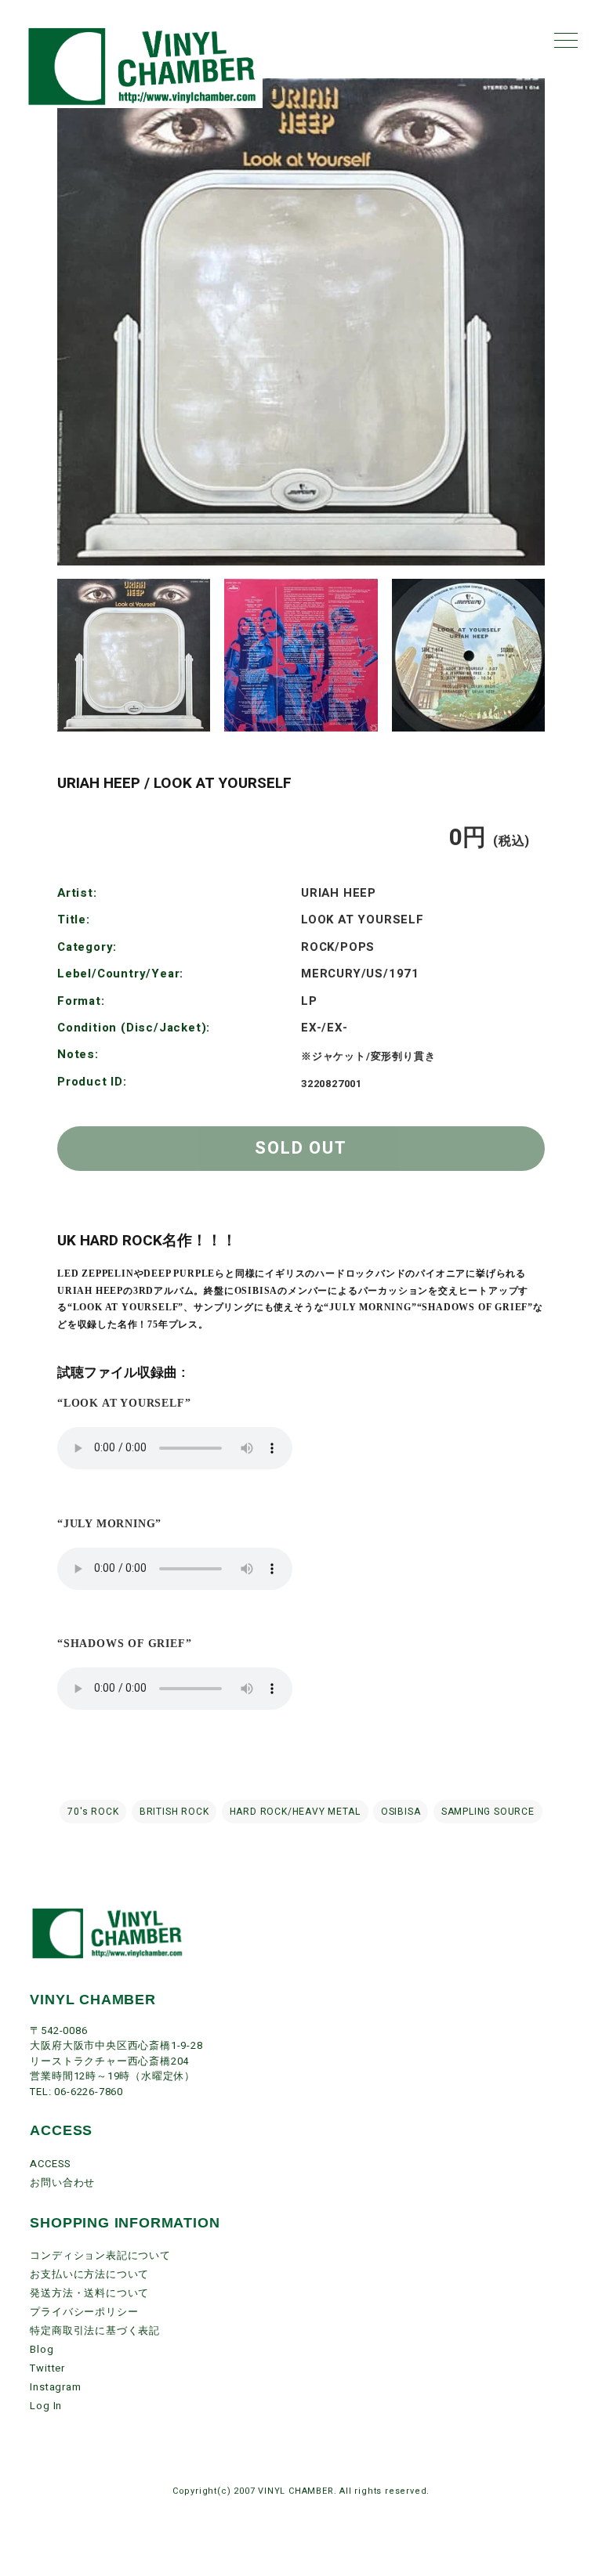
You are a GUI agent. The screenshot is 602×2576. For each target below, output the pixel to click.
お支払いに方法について (89, 2274)
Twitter (47, 2368)
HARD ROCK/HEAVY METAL (295, 1812)
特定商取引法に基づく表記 (95, 2330)
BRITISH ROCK (174, 1812)
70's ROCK (93, 1812)
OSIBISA (401, 1812)
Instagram (55, 2387)
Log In (46, 2406)
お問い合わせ (62, 2182)
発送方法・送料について (89, 2293)
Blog (42, 2349)
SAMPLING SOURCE (488, 1812)
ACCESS (51, 2164)
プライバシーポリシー (84, 2312)
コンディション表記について (100, 2255)
